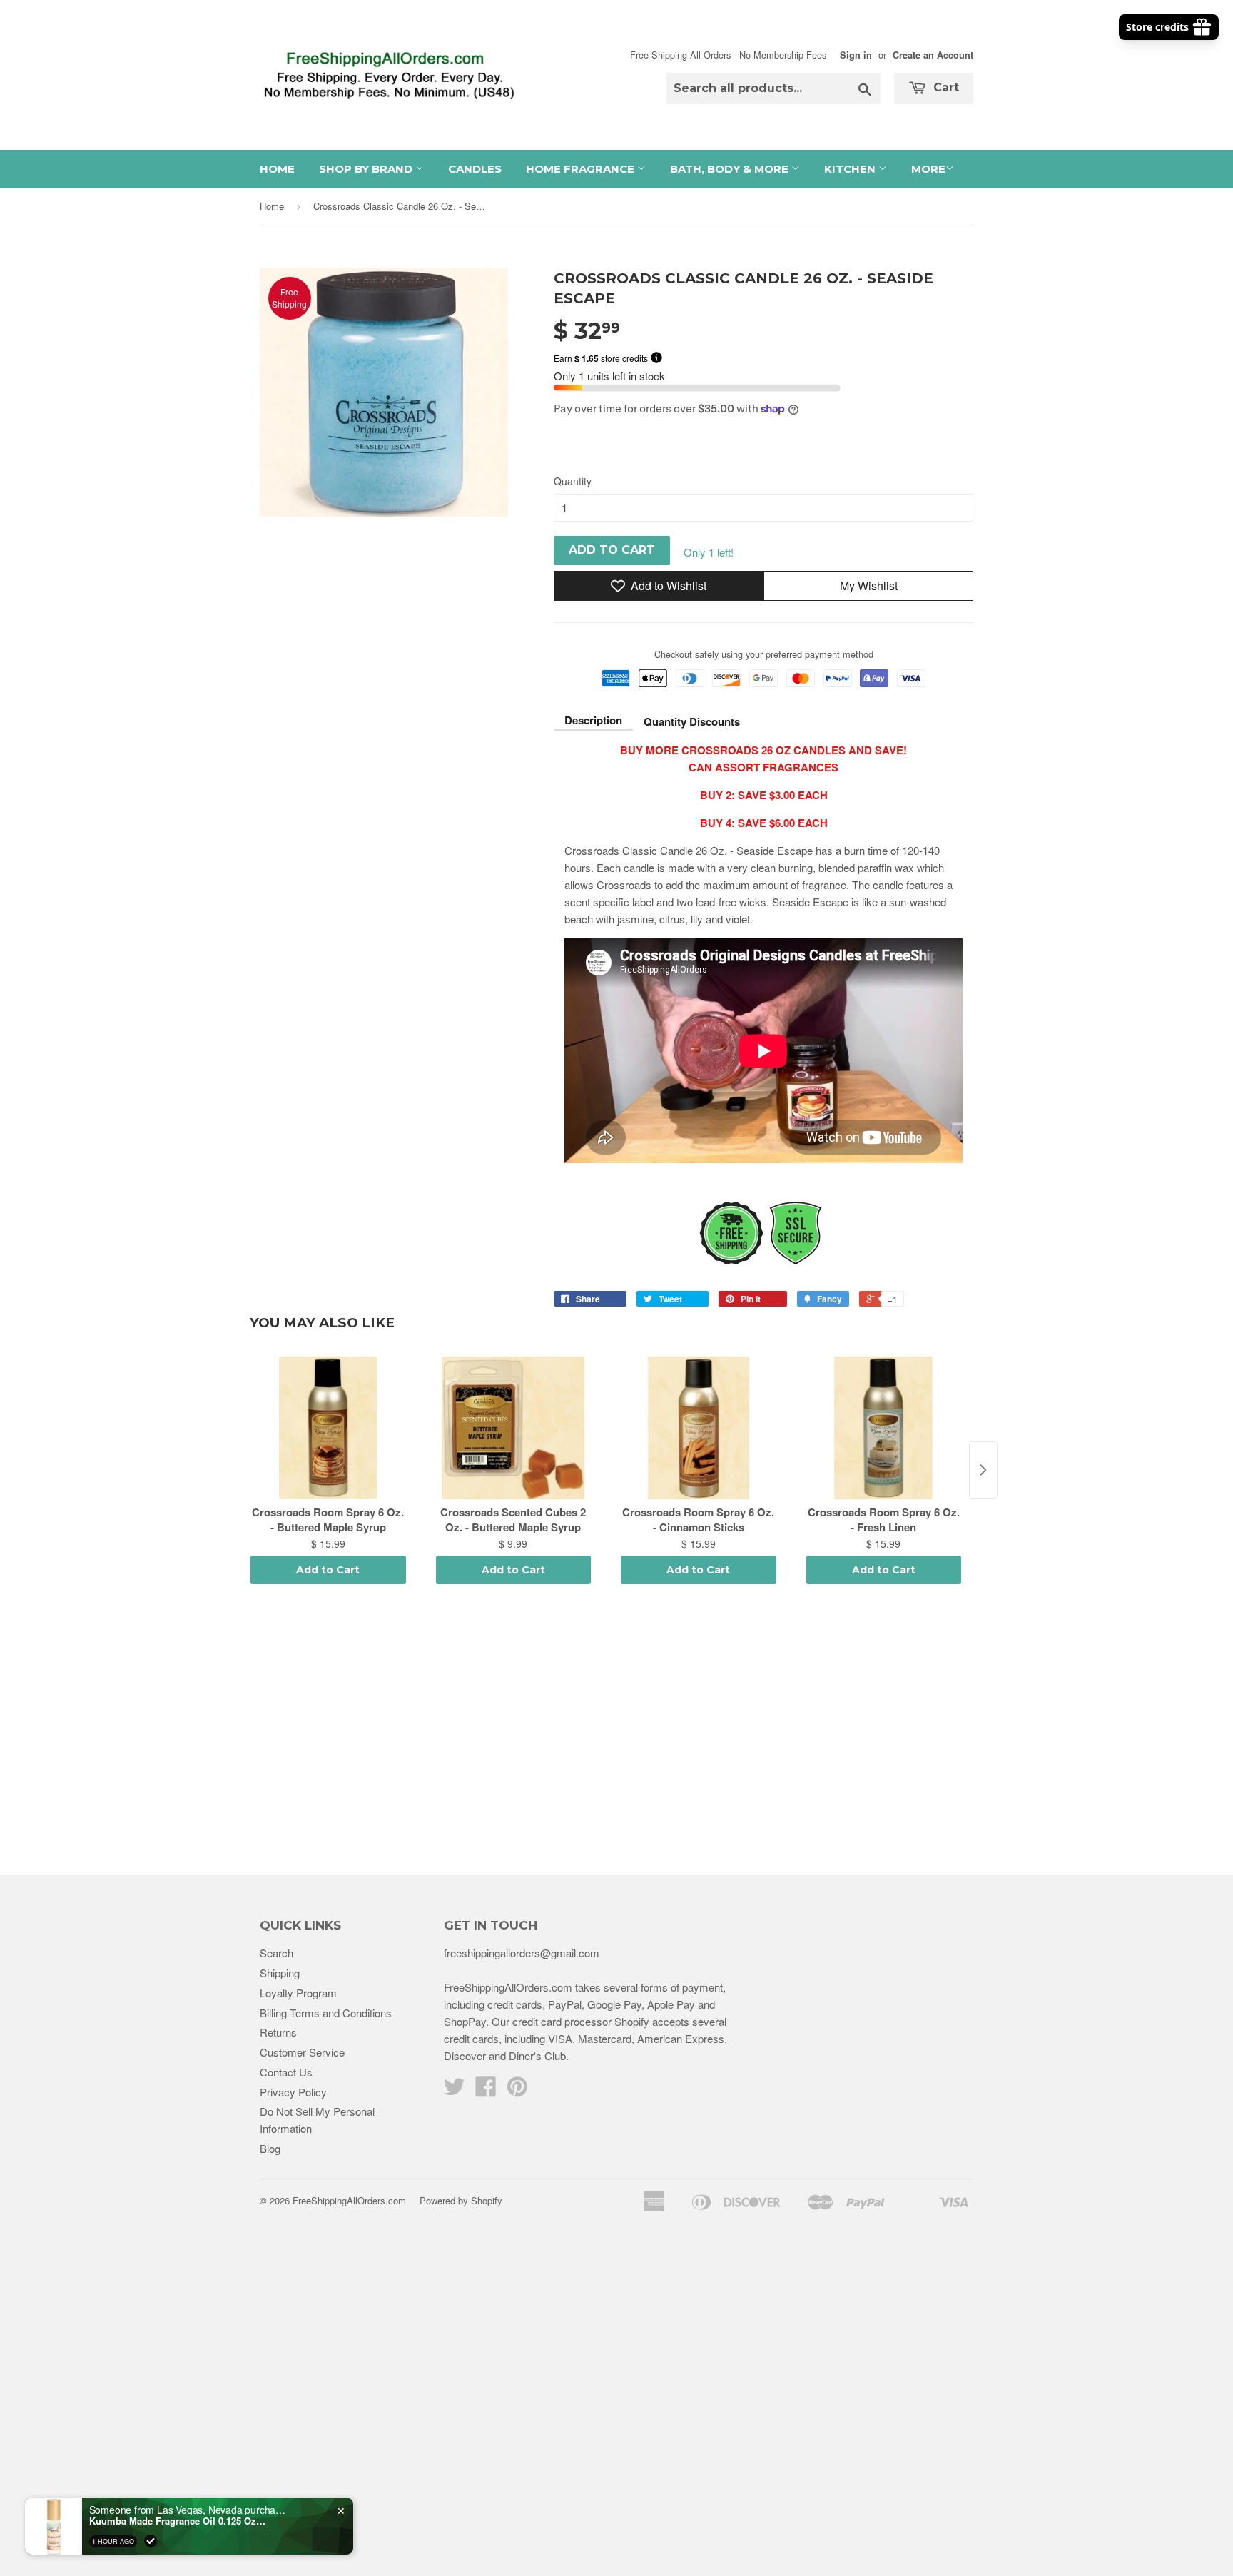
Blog (270, 2148)
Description (593, 720)
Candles (475, 169)
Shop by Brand (367, 169)
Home (277, 169)
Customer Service (302, 2052)
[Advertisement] (616, 1732)
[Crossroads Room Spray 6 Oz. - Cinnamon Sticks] (699, 1428)
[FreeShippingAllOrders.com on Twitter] (455, 2090)
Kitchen (851, 169)
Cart (944, 87)
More (928, 169)
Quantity (573, 481)
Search (276, 1953)
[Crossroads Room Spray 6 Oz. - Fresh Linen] (884, 1428)
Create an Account (933, 55)
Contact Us (286, 2072)
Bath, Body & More (731, 169)
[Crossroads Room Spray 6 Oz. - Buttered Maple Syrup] (328, 1428)
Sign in (856, 55)
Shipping (280, 1973)
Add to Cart (328, 1570)
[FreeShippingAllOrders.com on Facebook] (486, 2090)
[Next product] (983, 1470)
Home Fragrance (582, 169)
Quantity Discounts (692, 721)
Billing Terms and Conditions (326, 2013)
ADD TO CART (612, 550)
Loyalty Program (298, 1993)
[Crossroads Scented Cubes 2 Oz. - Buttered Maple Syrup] (514, 1428)
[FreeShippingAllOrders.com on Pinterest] (517, 2090)
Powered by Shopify (461, 2200)
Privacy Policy (293, 2092)
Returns (278, 2032)
